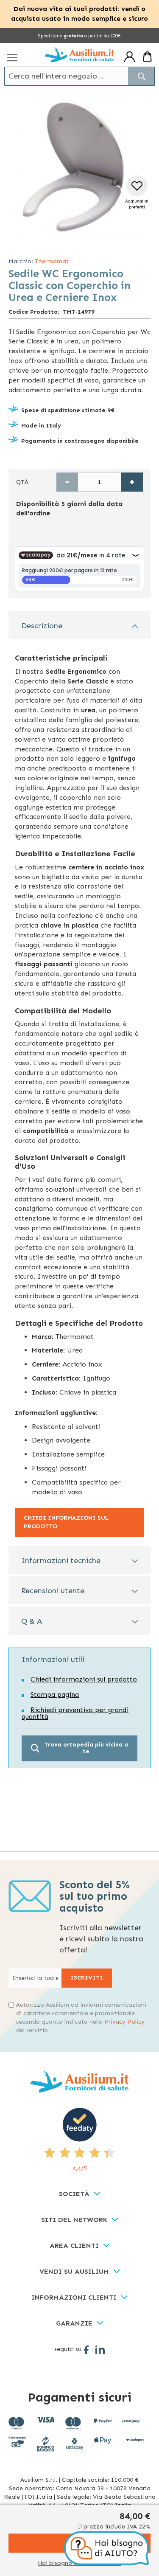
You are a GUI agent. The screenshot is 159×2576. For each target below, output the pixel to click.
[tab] (79, 625)
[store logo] (79, 55)
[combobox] (79, 76)
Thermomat (52, 261)
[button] (137, 193)
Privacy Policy (124, 2022)
